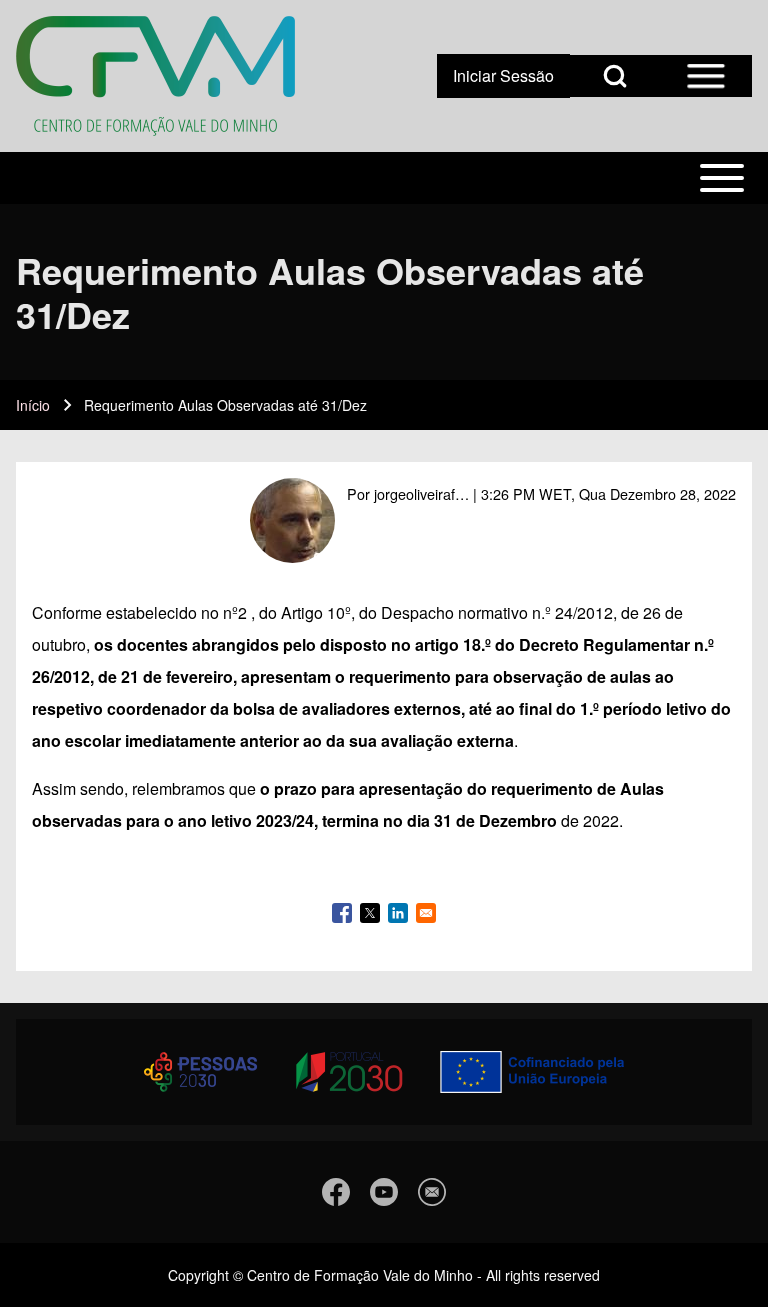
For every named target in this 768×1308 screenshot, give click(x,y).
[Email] (432, 1192)
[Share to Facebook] (342, 913)
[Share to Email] (426, 913)
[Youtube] (384, 1192)
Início (33, 405)
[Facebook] (336, 1192)
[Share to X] (370, 913)
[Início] (155, 76)
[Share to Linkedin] (398, 913)
